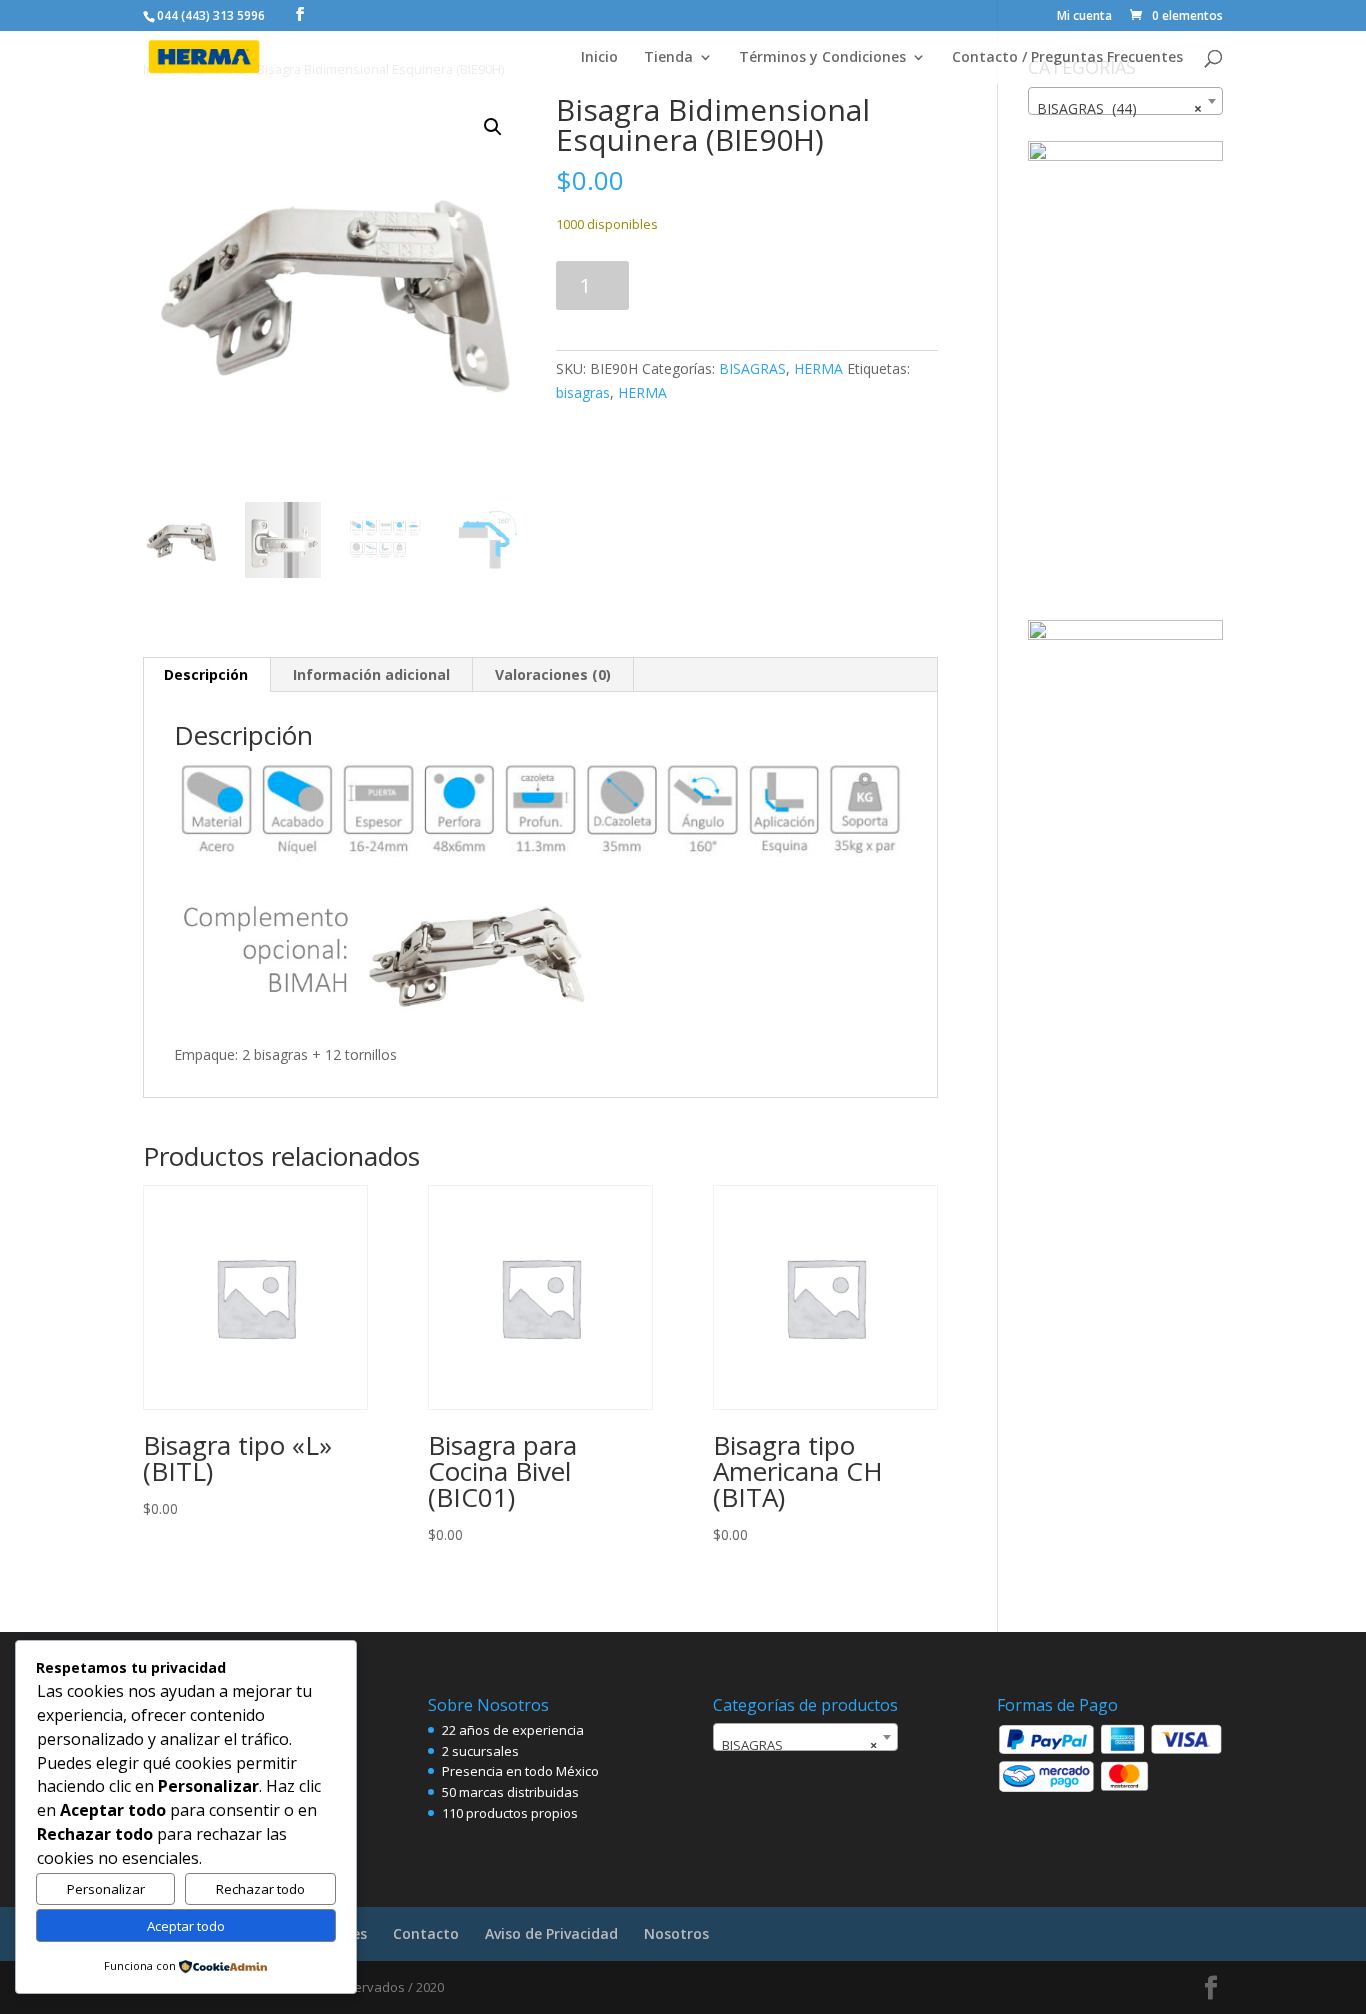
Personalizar (106, 1889)
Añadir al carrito (747, 285)
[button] (493, 127)
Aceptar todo (186, 1926)
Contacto (426, 1933)
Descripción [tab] (206, 674)
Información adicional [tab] (371, 674)
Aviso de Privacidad (551, 1933)
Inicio (599, 58)
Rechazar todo (260, 1889)
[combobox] (1125, 101)
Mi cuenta (1084, 17)
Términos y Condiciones (822, 58)
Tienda (668, 58)
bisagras (583, 392)
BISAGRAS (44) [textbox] (1119, 108)
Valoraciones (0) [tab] (553, 674)
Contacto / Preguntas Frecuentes (1067, 58)
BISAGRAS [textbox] (799, 1745)
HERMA (818, 368)
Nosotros (676, 1933)
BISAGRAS (752, 368)
